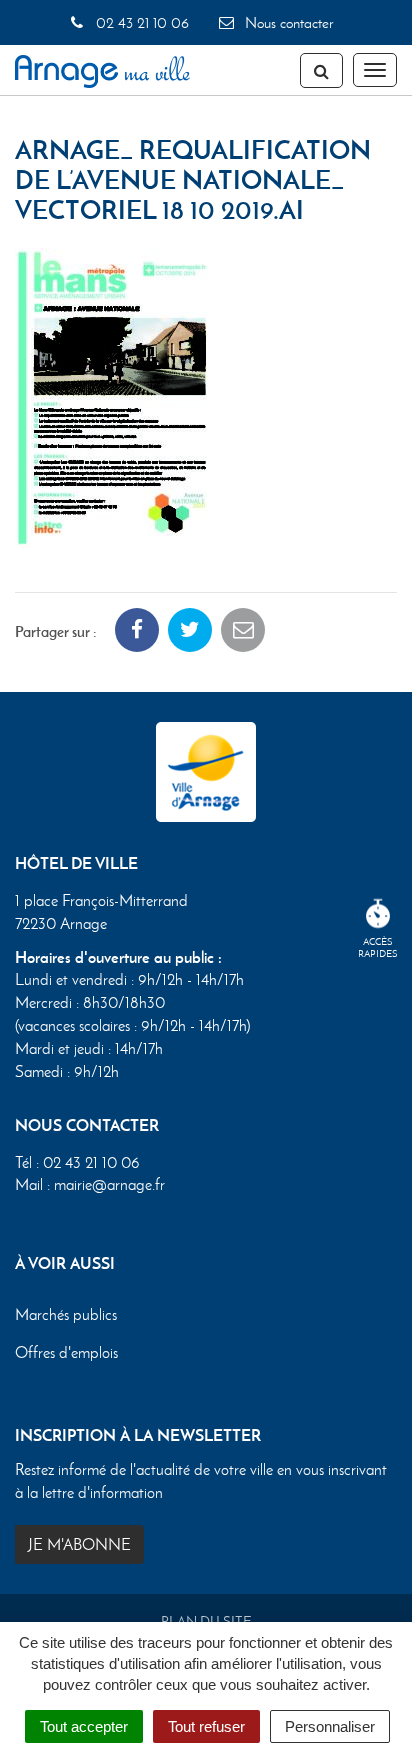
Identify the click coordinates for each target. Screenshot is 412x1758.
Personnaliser (330, 1726)
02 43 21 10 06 (140, 23)
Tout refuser (206, 1726)
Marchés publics (66, 1314)
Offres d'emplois (66, 1352)
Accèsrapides (378, 947)
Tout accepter (84, 1726)
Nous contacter (287, 23)
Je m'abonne (79, 1544)
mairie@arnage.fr (109, 1184)
